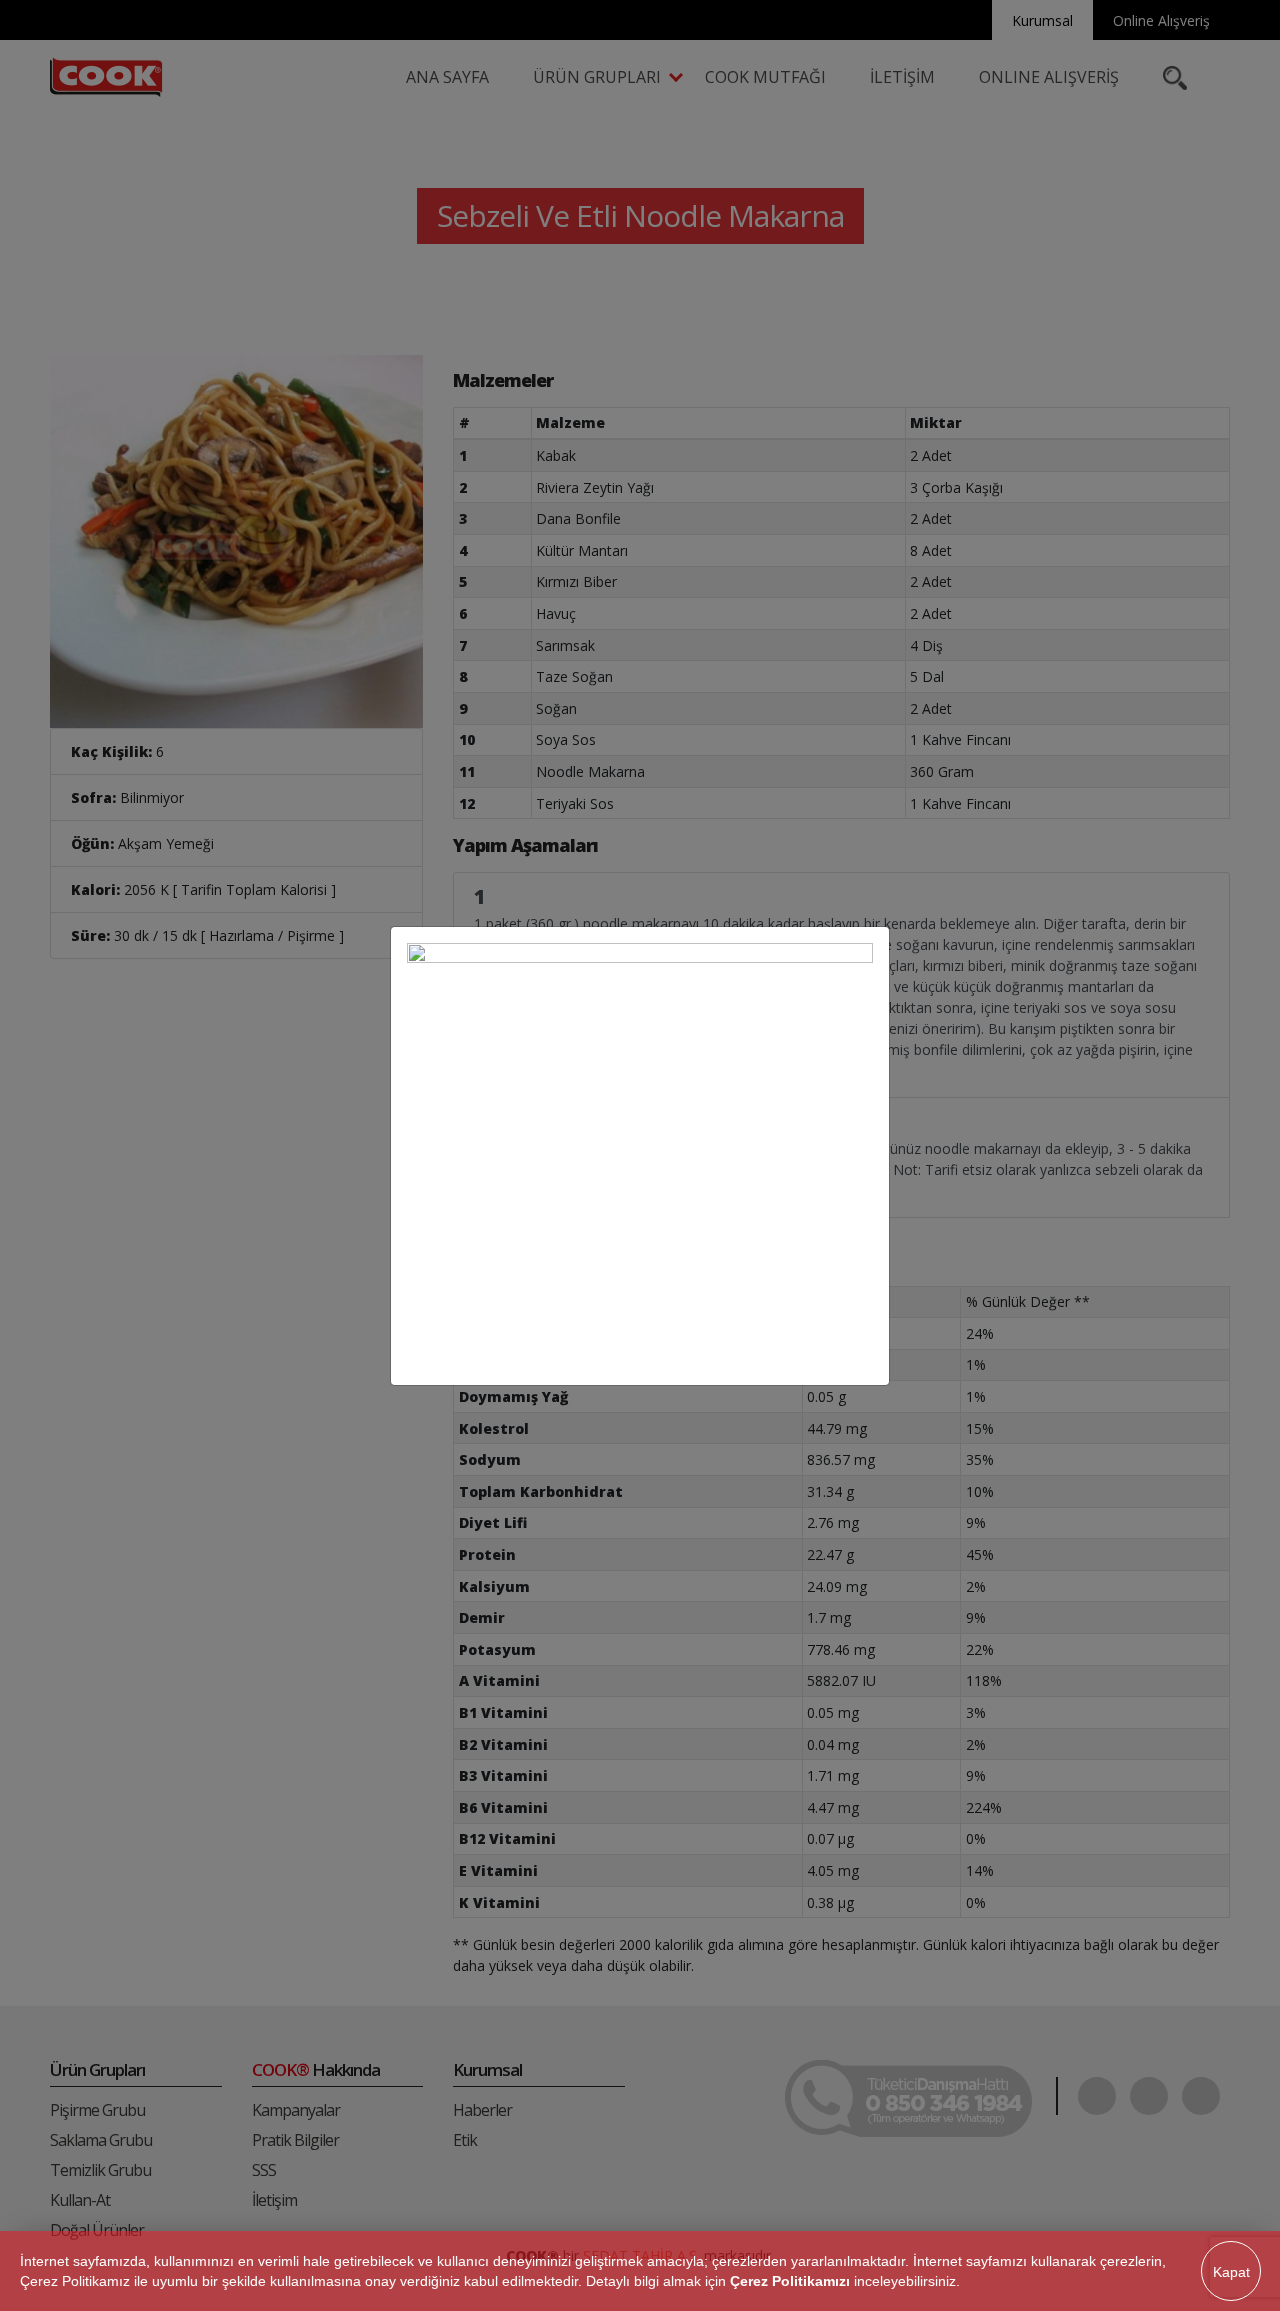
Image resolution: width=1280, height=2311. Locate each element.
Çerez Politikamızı (790, 2281)
